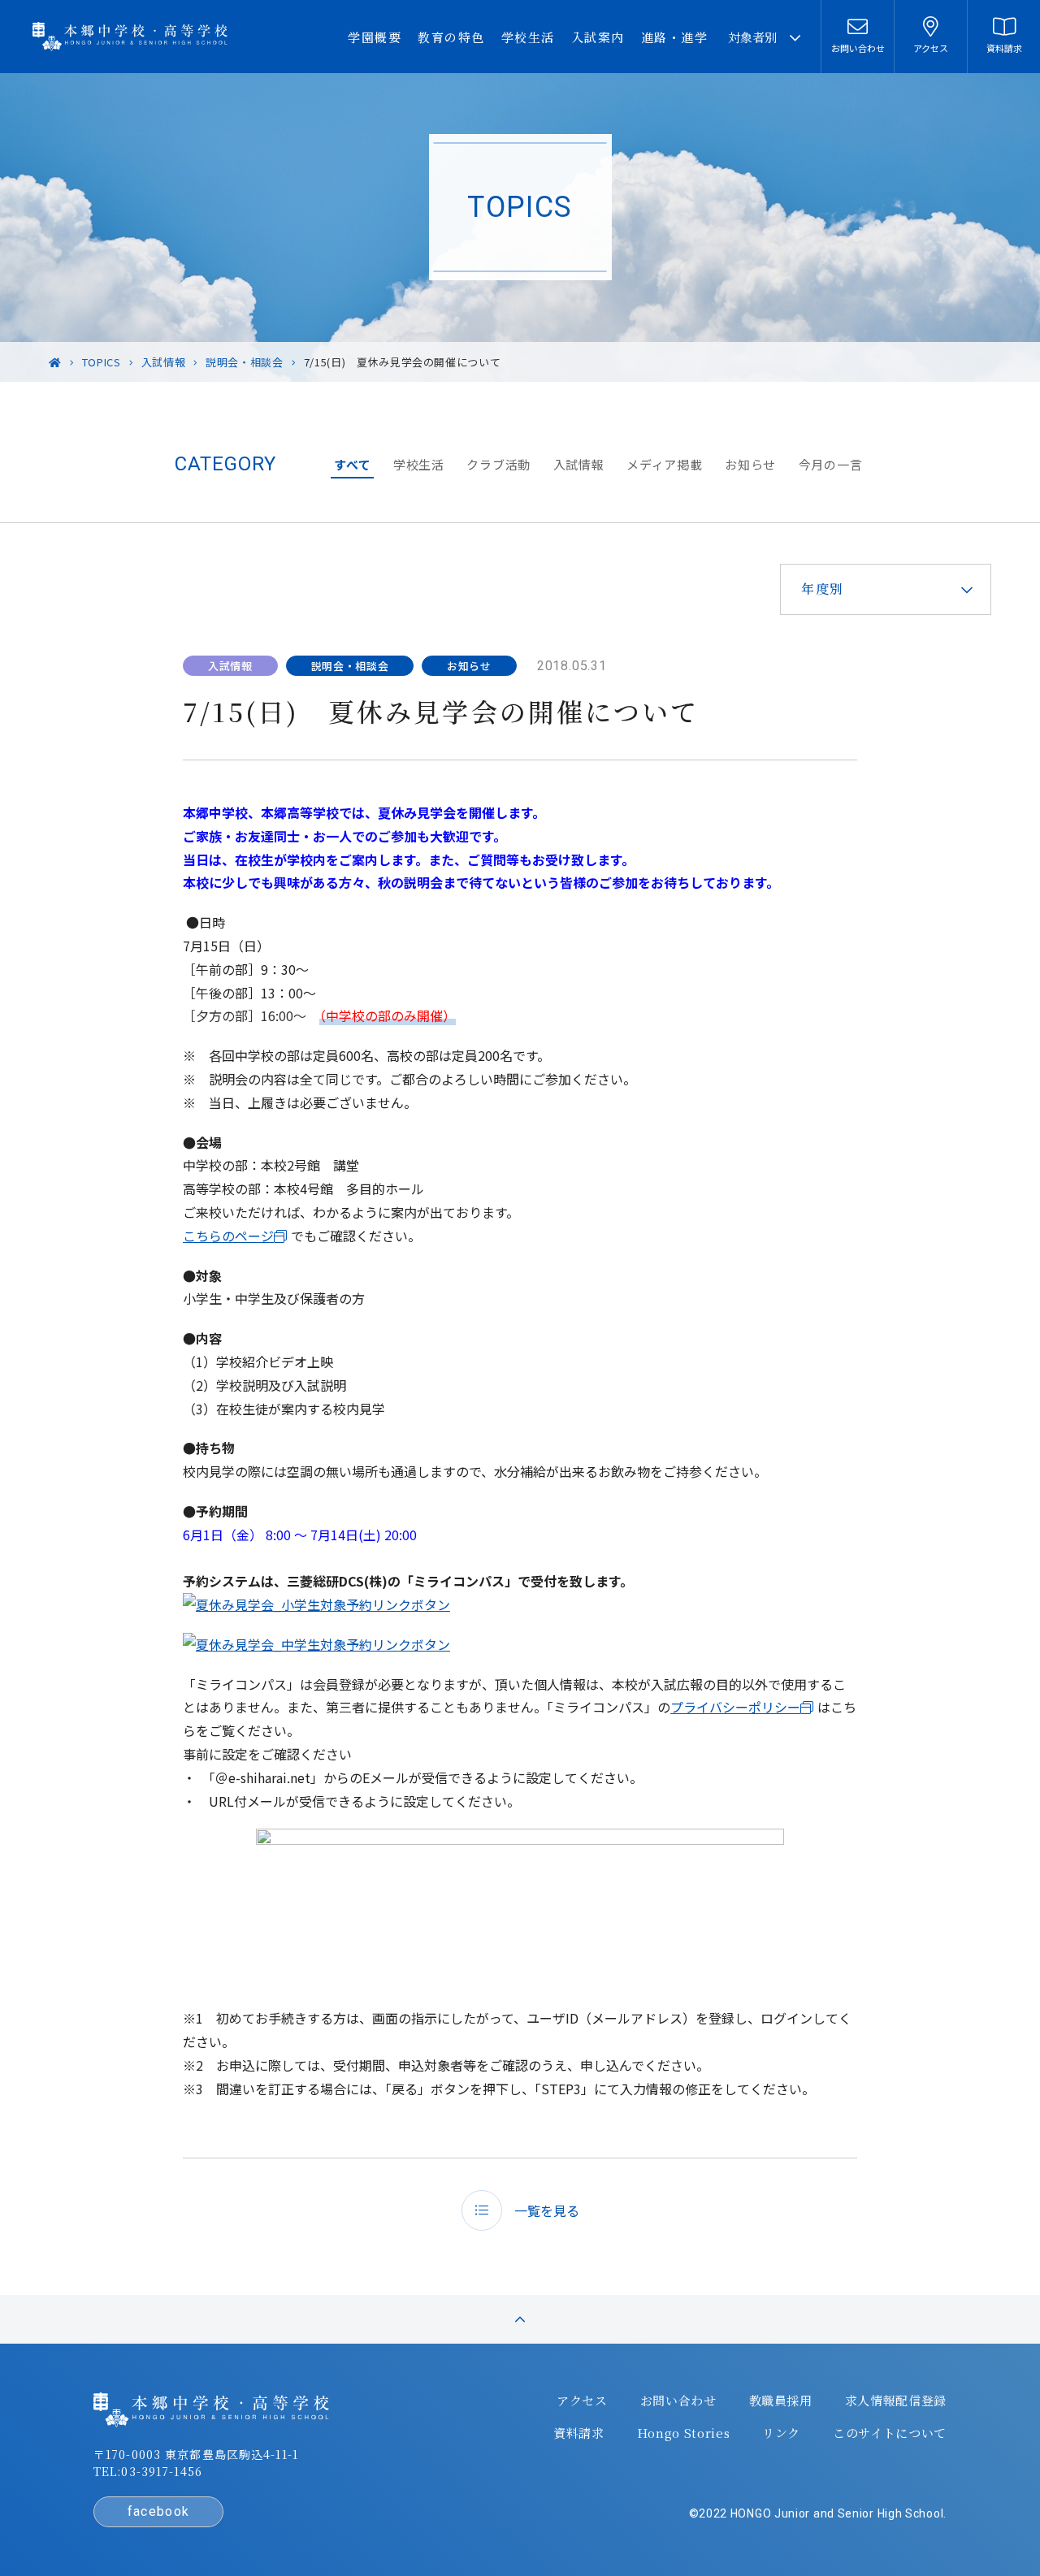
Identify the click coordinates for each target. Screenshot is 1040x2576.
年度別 (823, 589)
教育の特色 (451, 37)
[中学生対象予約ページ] (316, 1644)
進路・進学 (675, 37)
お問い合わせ (678, 2401)
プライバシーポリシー (735, 1707)
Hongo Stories (683, 2433)
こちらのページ (228, 1236)
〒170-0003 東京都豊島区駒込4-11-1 (196, 2454)
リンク (781, 2433)
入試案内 (598, 37)
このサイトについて (890, 2433)
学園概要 (375, 37)
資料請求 (579, 2433)
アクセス (582, 2401)
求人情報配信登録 (896, 2401)
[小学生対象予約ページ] (316, 1604)
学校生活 (528, 37)
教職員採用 (781, 2401)
